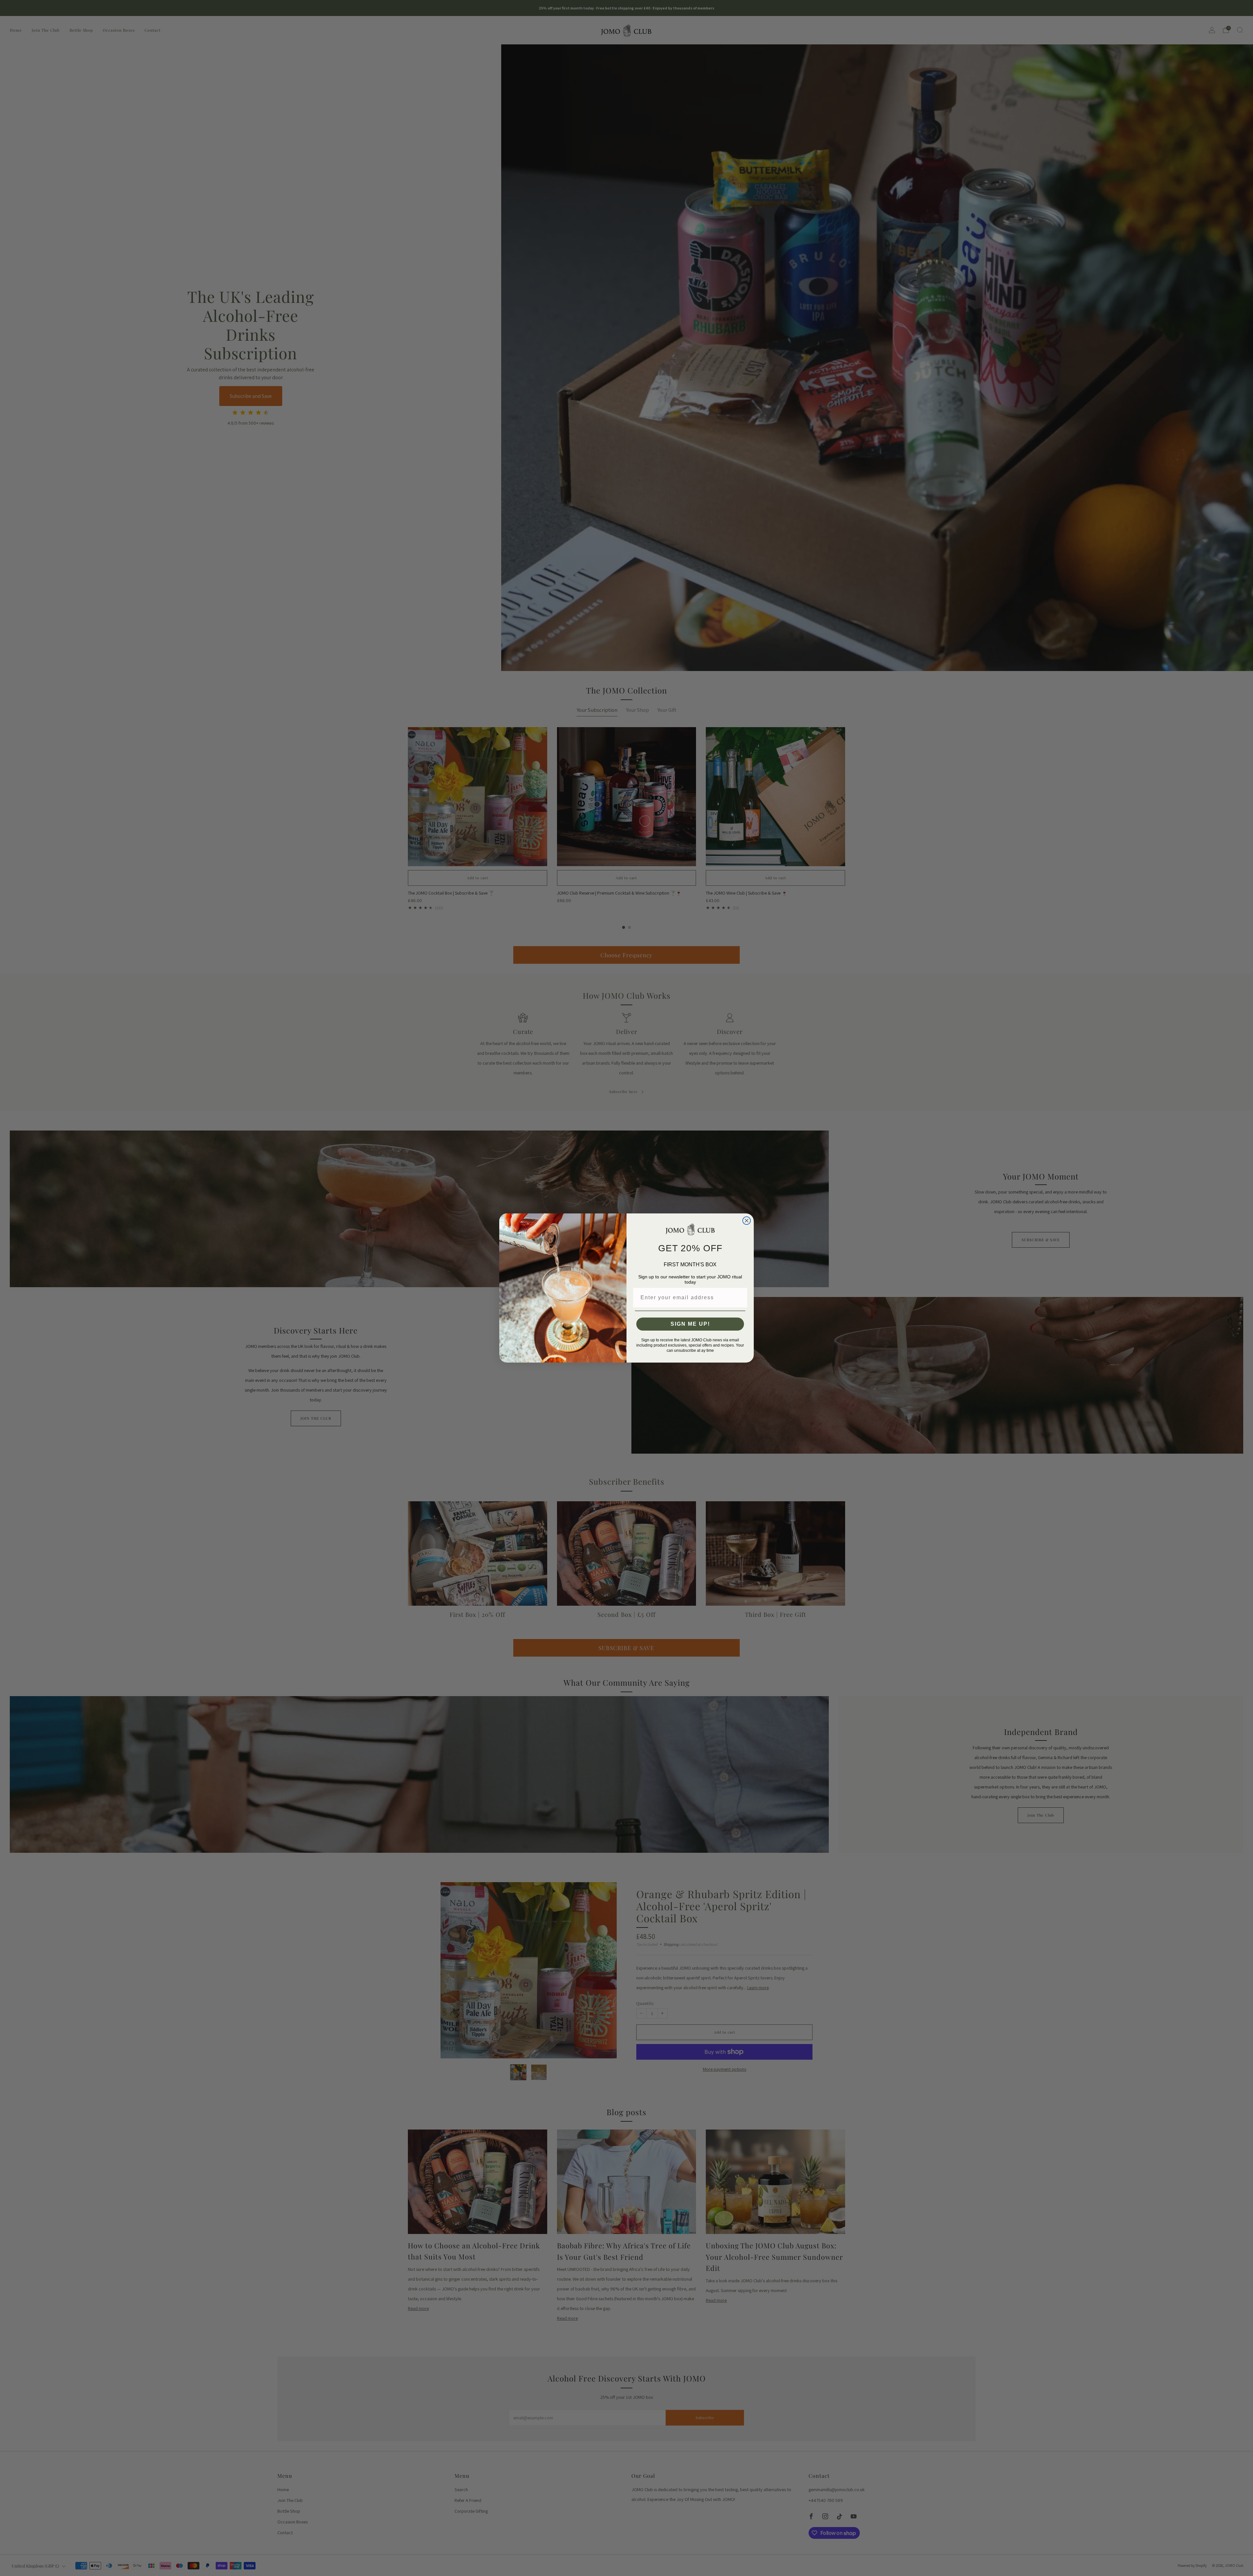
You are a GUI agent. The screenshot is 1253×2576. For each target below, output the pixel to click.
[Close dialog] (747, 1221)
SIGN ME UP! (690, 1324)
